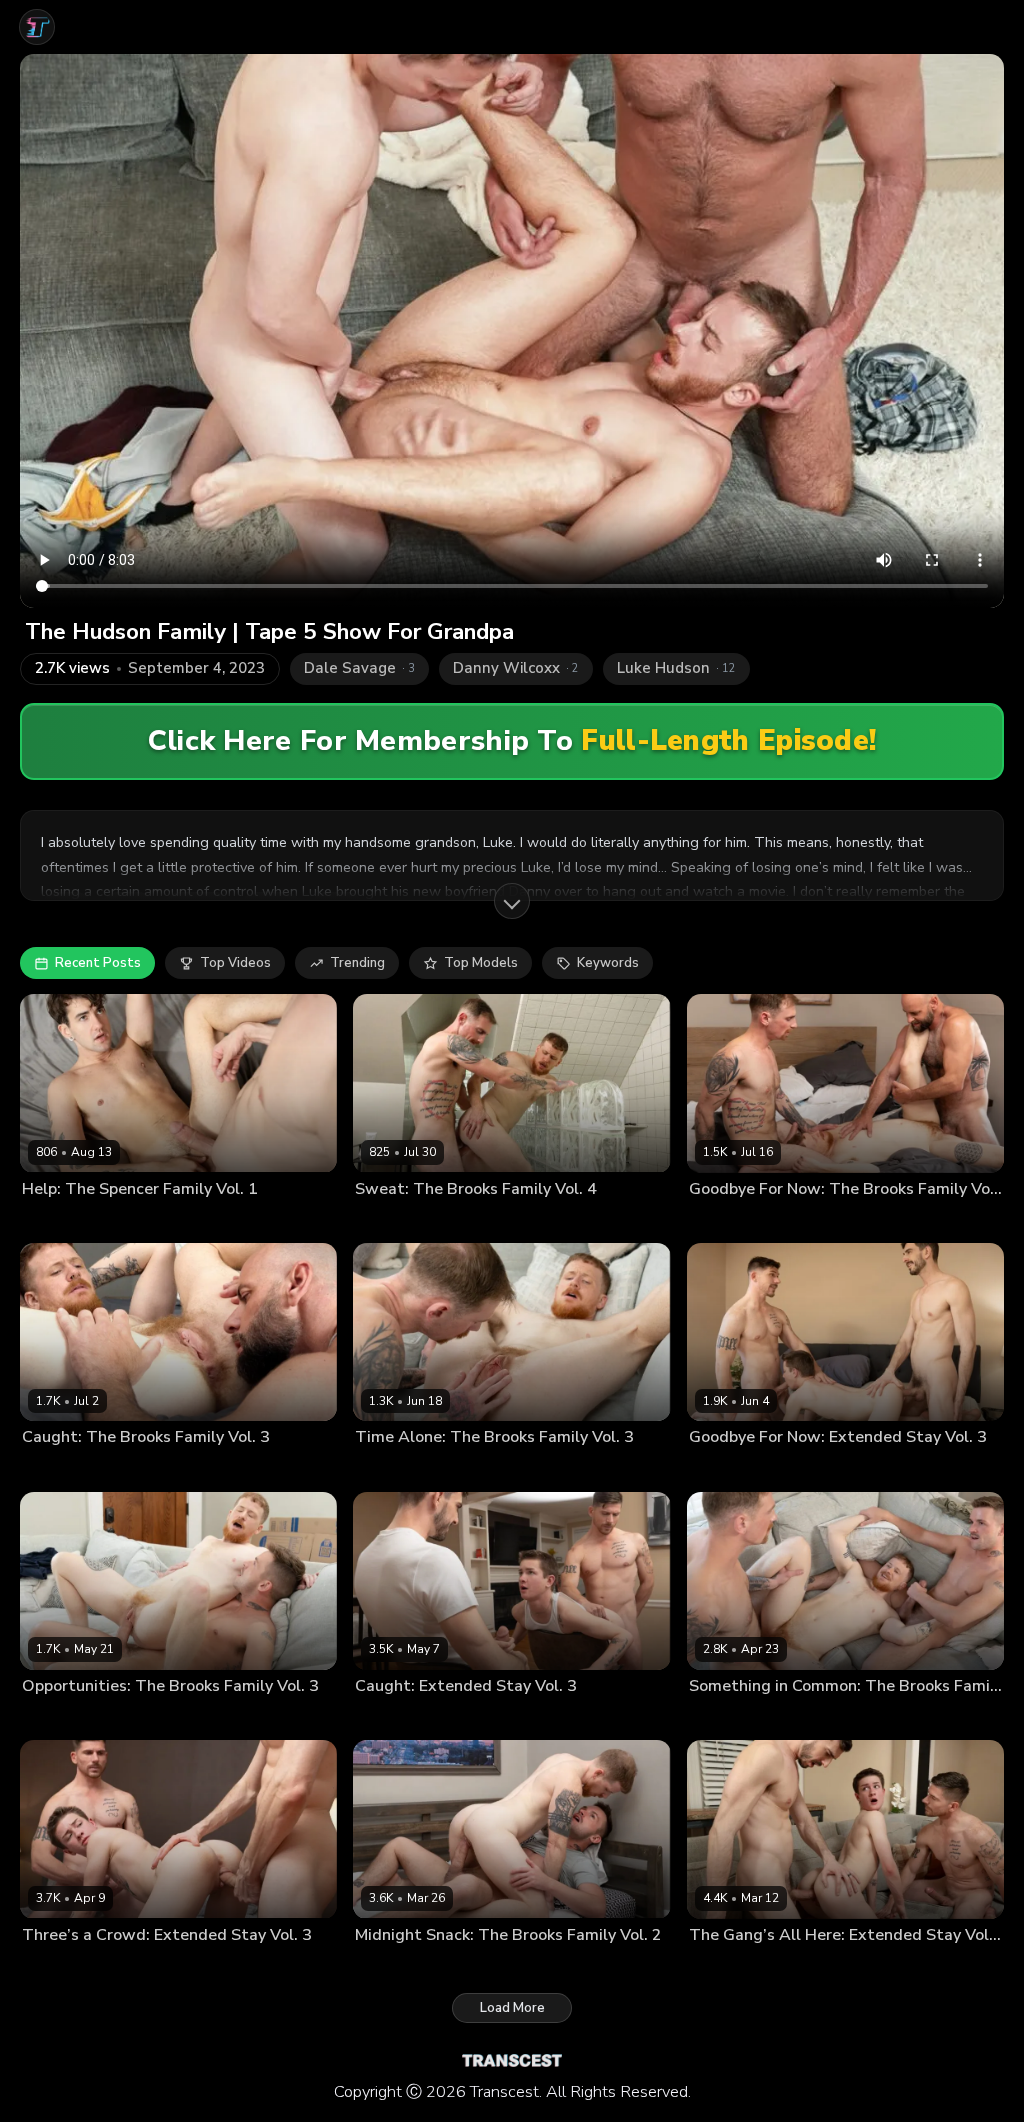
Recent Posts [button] (98, 963)
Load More (512, 2008)
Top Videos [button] (235, 963)
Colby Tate (722, 1469)
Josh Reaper (391, 1221)
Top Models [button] (481, 963)
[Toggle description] (512, 901)
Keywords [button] (608, 963)
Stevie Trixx (468, 1221)
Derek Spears (801, 1469)
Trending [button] (357, 963)
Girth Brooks (726, 1221)
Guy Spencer (128, 1221)
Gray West (53, 1221)
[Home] (37, 27)
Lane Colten (57, 1718)
